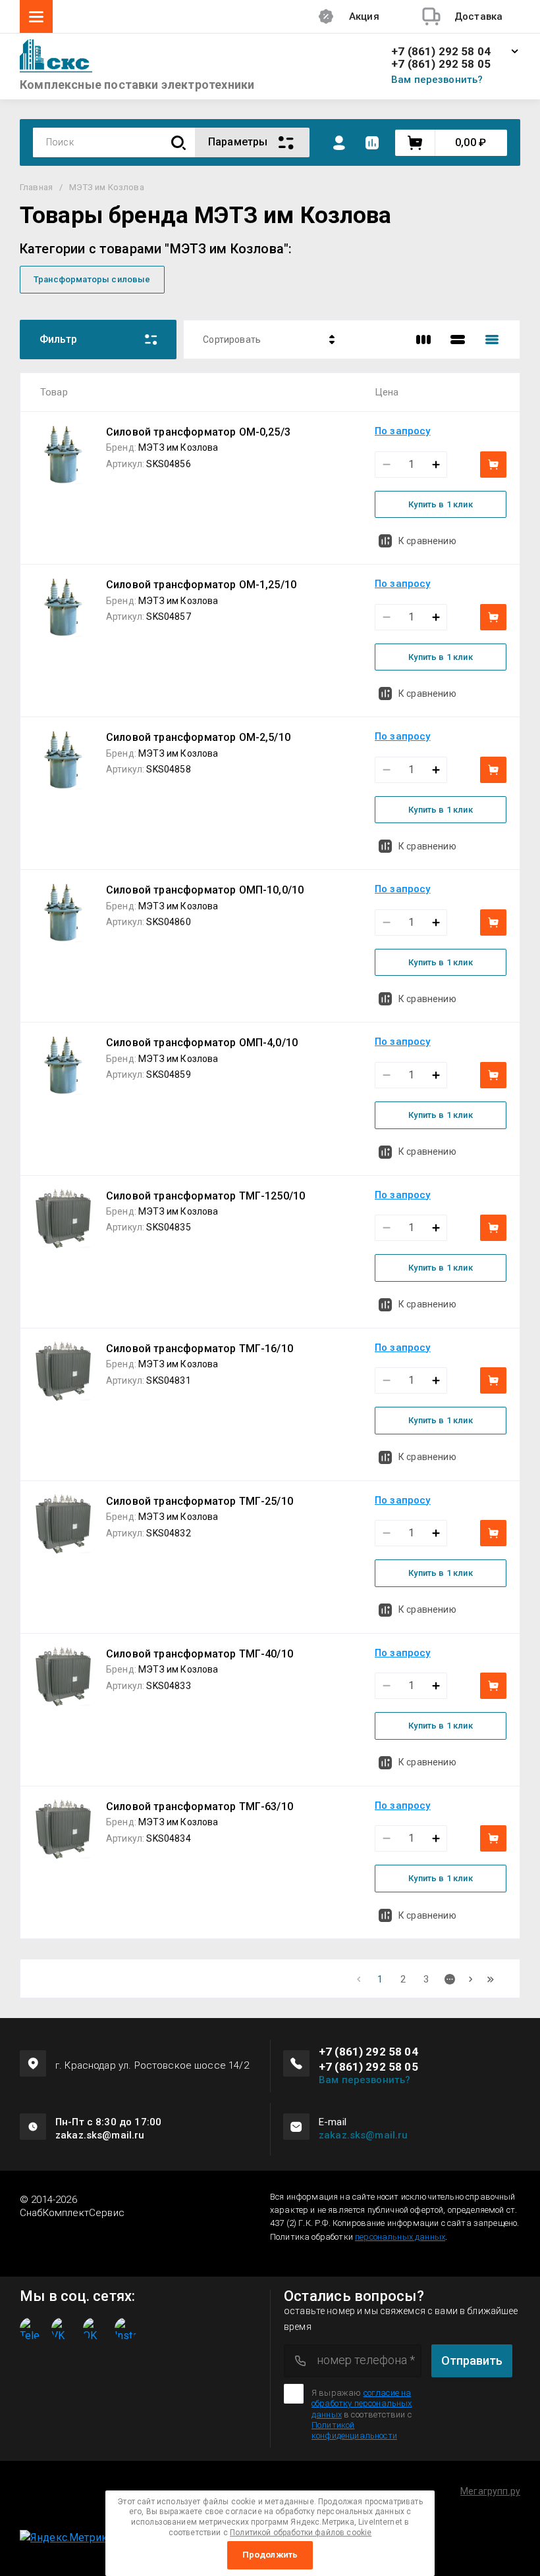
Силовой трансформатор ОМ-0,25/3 (198, 432)
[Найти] (178, 142)
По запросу (403, 431)
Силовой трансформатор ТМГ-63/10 (200, 1806)
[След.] (471, 1979)
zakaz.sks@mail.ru (364, 2135)
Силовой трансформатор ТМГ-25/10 (200, 1501)
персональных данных (400, 2237)
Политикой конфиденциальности (354, 2430)
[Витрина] (423, 340)
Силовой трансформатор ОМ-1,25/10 (201, 585)
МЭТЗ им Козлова (178, 447)
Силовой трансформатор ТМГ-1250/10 (205, 1196)
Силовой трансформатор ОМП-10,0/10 (205, 890)
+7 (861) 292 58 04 (441, 52)
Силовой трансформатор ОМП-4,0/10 (202, 1043)
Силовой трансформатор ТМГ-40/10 (200, 1654)
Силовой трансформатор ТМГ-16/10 (200, 1349)
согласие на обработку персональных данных (362, 2404)
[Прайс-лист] (492, 340)
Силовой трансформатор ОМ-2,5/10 (198, 737)
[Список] (458, 340)
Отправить (472, 2361)
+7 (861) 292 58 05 (441, 64)
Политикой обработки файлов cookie (301, 2533)
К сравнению (427, 541)
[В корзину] (493, 465)
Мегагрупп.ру (490, 2491)
